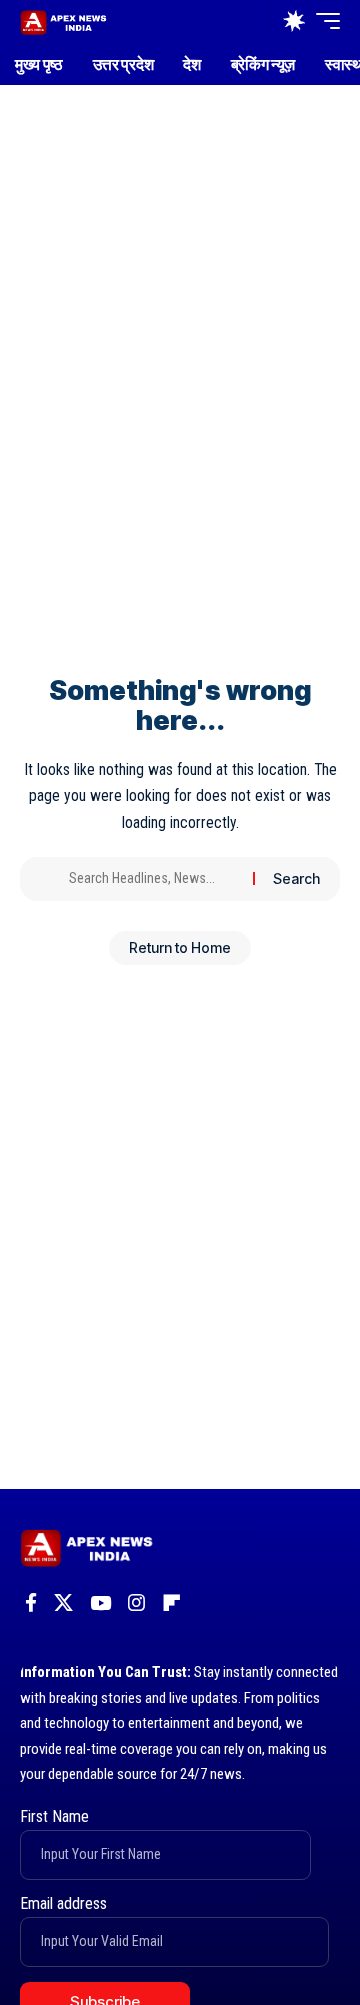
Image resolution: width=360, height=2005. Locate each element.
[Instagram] (136, 1603)
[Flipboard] (171, 1603)
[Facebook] (31, 1603)
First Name (54, 1816)
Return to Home (180, 947)
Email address (63, 1903)
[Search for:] (153, 879)
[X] (63, 1603)
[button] (251, 21)
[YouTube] (100, 1603)
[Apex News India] (64, 20)
